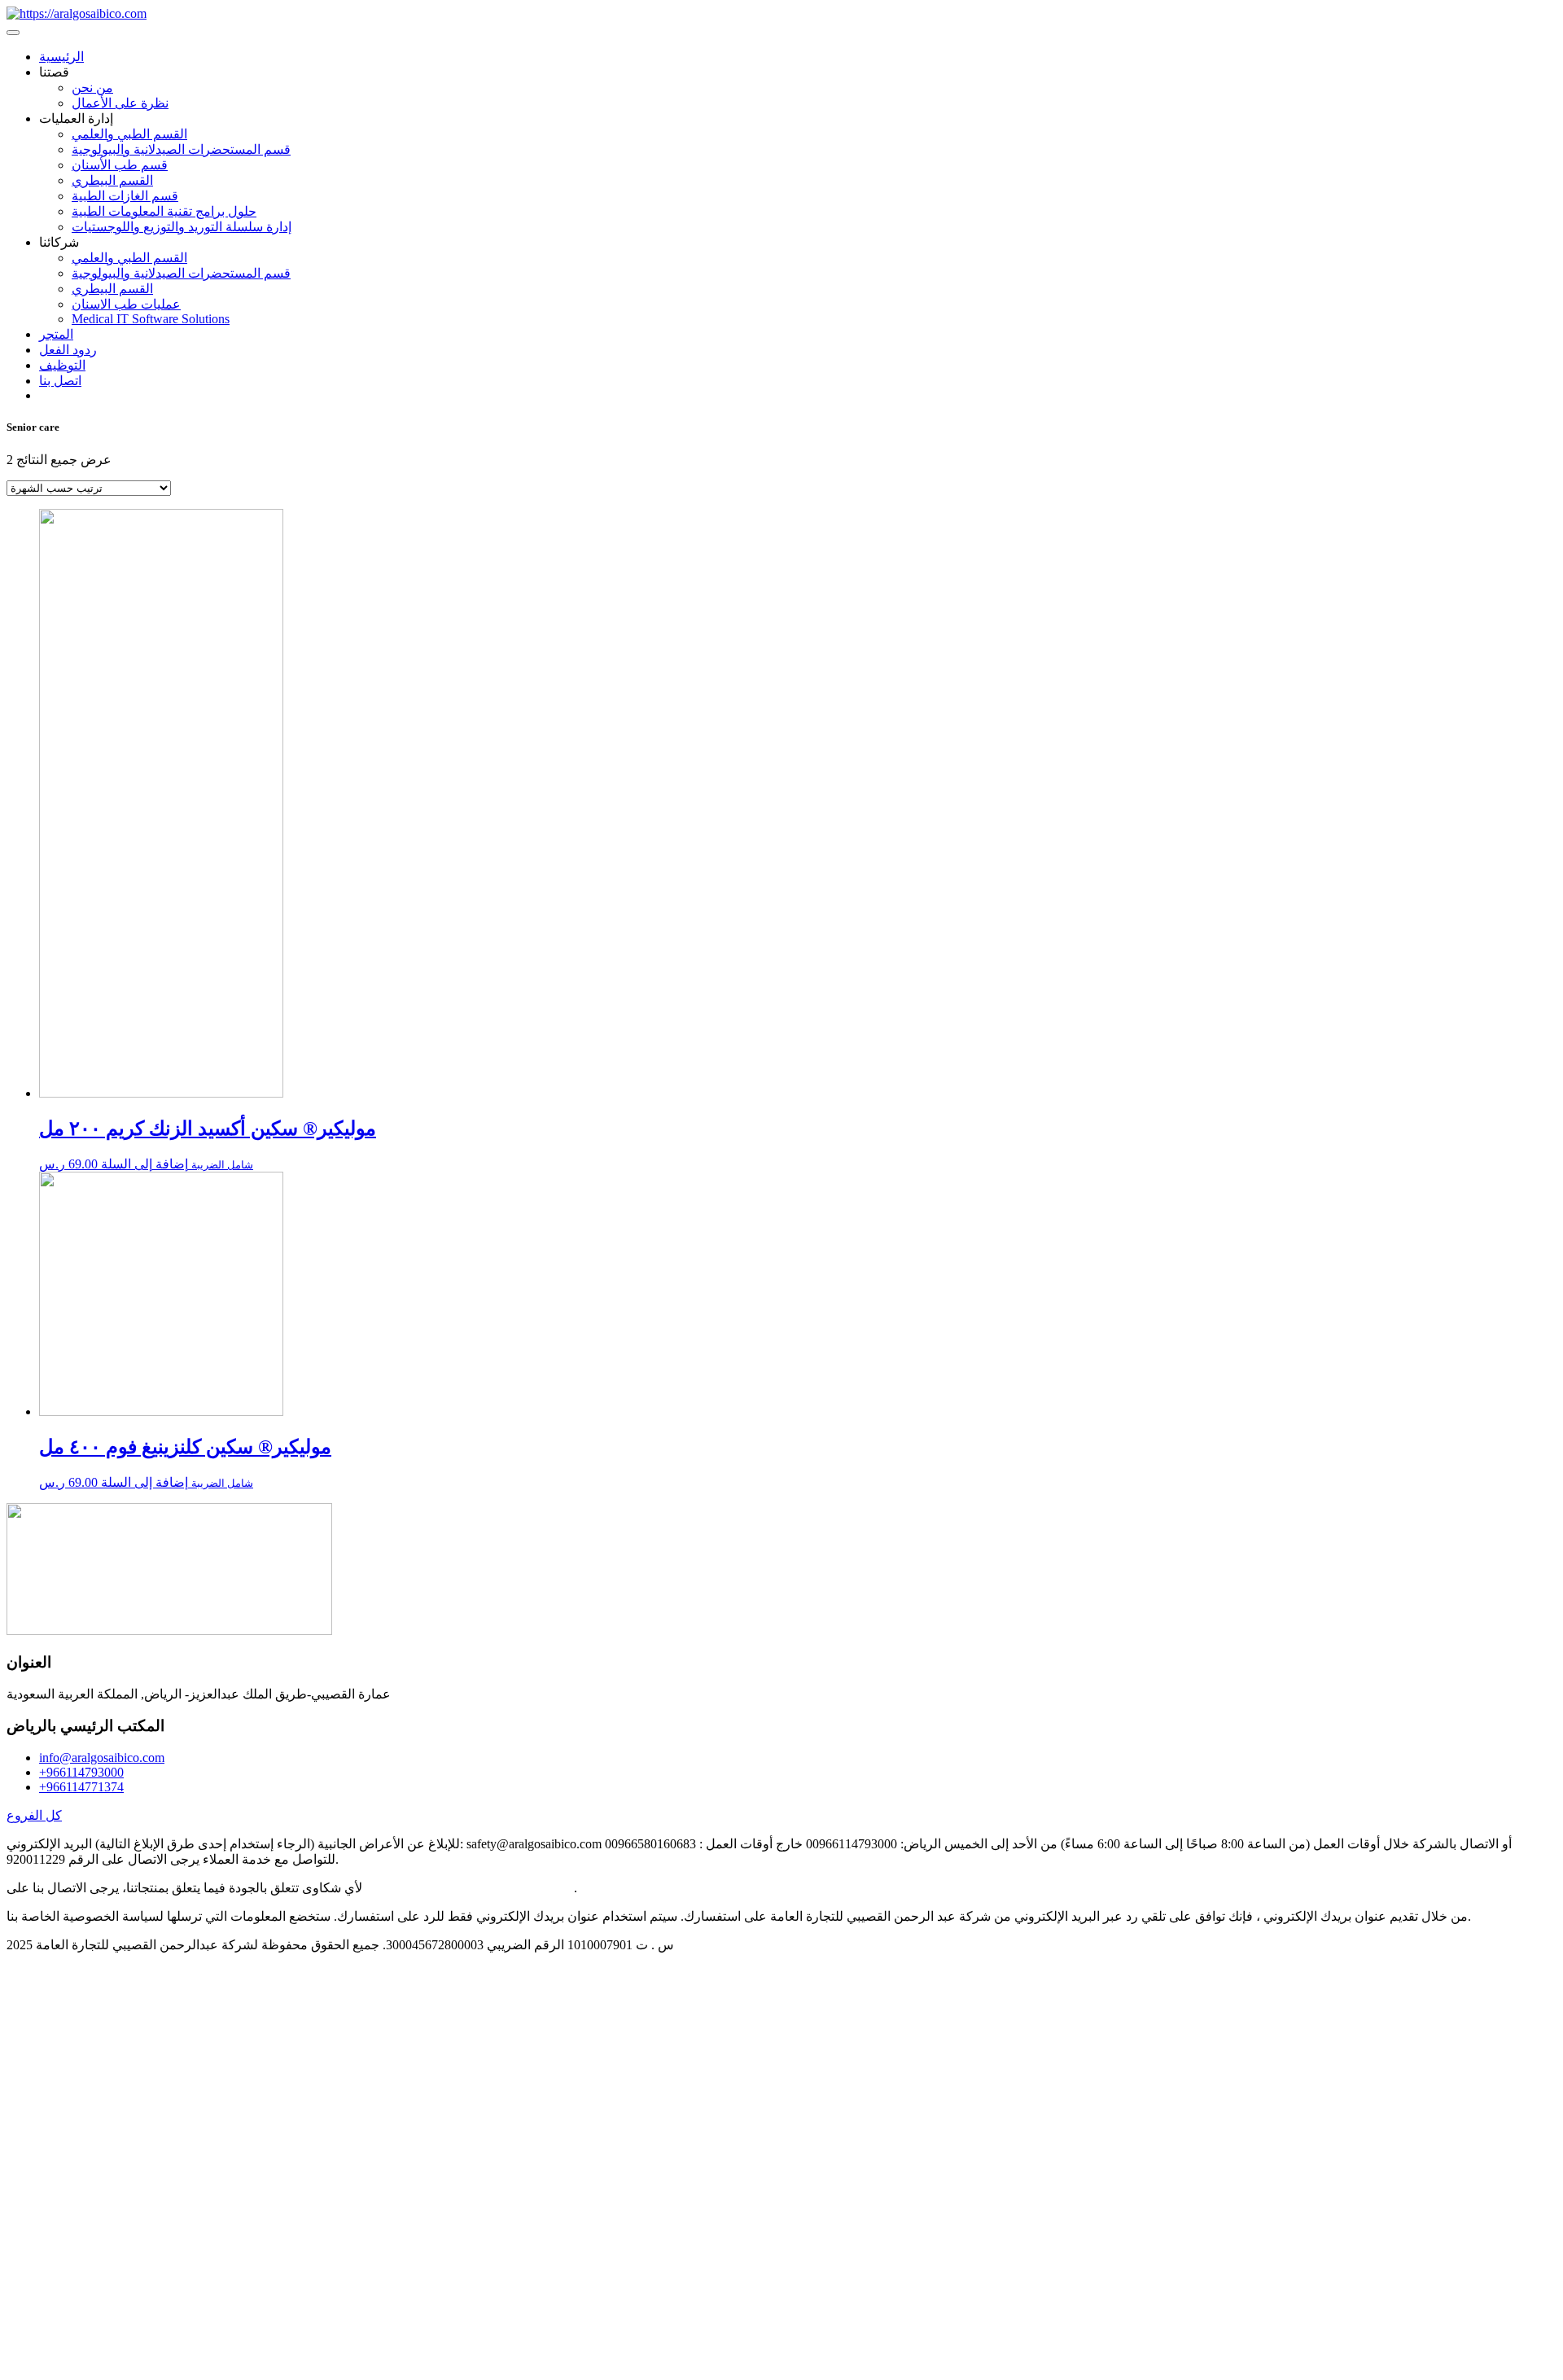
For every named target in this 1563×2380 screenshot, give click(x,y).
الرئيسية (61, 57)
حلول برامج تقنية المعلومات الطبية (164, 211)
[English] (46, 395)
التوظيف (62, 365)
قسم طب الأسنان (120, 165)
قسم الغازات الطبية (125, 196)
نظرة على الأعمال (120, 103)
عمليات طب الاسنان (126, 304)
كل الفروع (34, 1815)
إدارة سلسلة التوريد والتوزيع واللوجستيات (182, 227)
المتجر (56, 334)
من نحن (92, 88)
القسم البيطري (112, 180)
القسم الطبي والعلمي (129, 134)
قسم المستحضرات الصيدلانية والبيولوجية (181, 149)
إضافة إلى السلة (144, 1164)
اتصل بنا (60, 381)
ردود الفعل (68, 350)
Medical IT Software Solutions (151, 319)
